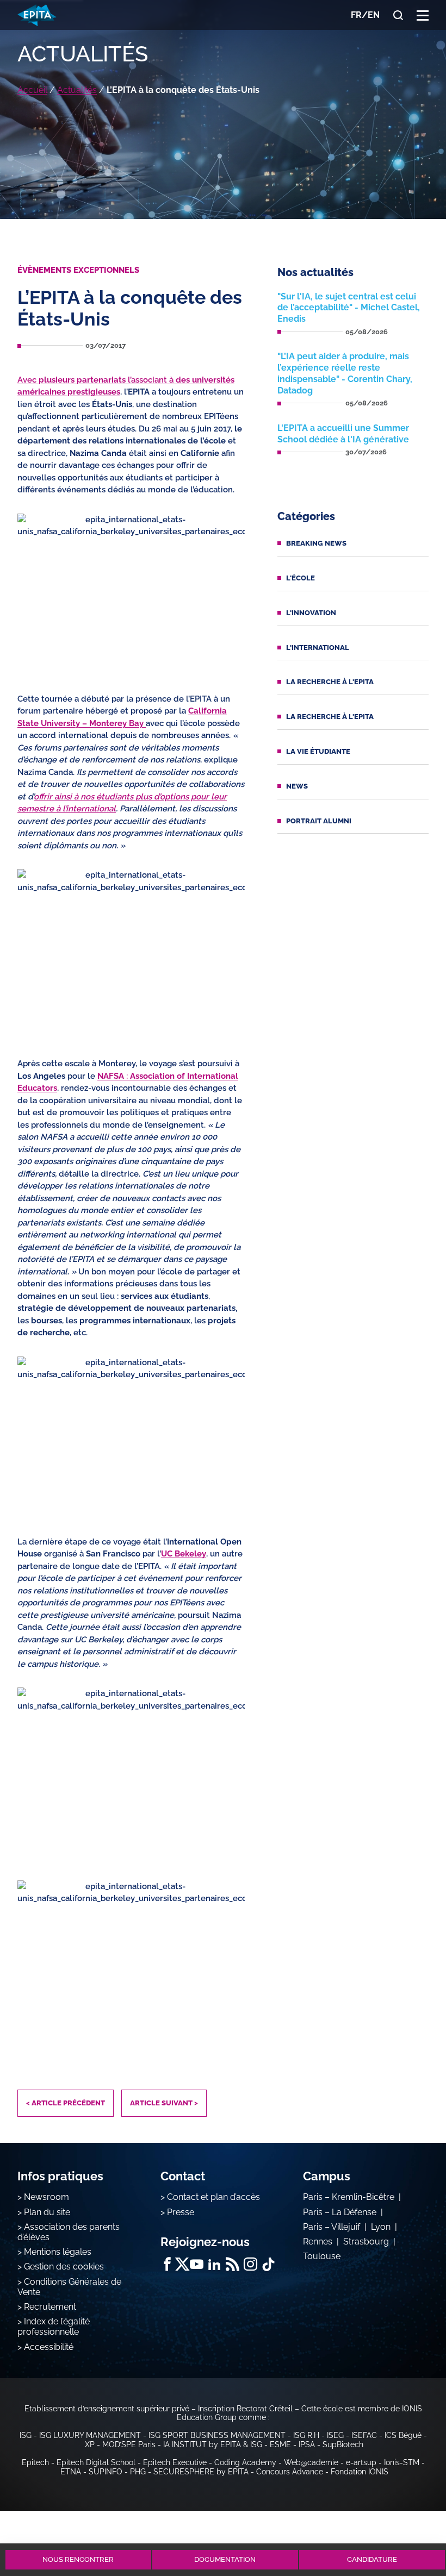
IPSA (307, 2444)
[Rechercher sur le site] (398, 15)
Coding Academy (245, 2462)
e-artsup (361, 2462)
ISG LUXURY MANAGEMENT (90, 2435)
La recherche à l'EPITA (330, 682)
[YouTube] (197, 2264)
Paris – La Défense (340, 2212)
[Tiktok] (268, 2264)
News (297, 786)
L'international (318, 648)
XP (90, 2444)
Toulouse (322, 2256)
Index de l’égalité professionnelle (54, 2327)
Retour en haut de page (409, 2520)
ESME (280, 2444)
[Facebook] (167, 2264)
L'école (301, 578)
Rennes (318, 2242)
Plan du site (47, 2212)
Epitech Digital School (96, 2462)
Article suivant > (164, 2103)
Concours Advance (290, 2472)
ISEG (335, 2435)
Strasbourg (366, 2242)
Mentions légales (58, 2252)
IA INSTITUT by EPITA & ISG (213, 2444)
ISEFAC (364, 2435)
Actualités (77, 90)
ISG (26, 2435)
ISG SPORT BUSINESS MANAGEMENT (217, 2435)
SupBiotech (343, 2444)
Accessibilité (49, 2347)
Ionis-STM (402, 2462)
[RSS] (233, 2264)
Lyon (381, 2227)
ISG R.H (306, 2435)
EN (374, 15)
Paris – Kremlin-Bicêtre (349, 2197)
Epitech (35, 2462)
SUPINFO (106, 2472)
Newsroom (47, 2197)
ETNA (71, 2472)
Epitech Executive (175, 2462)
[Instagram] (250, 2264)
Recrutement (50, 2307)
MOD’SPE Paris (129, 2444)
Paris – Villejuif (332, 2227)
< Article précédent (66, 2103)
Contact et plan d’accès (213, 2197)
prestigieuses (94, 392)
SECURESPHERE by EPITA (201, 2472)
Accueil (32, 90)
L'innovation (311, 613)
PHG (138, 2472)
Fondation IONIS (360, 2472)
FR (356, 15)
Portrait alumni (319, 821)
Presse (181, 2212)
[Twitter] (182, 2264)
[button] (423, 15)
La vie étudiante (318, 751)
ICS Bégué (403, 2435)
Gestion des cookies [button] (64, 2266)
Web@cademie (311, 2462)
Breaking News (316, 543)
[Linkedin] (215, 2264)
